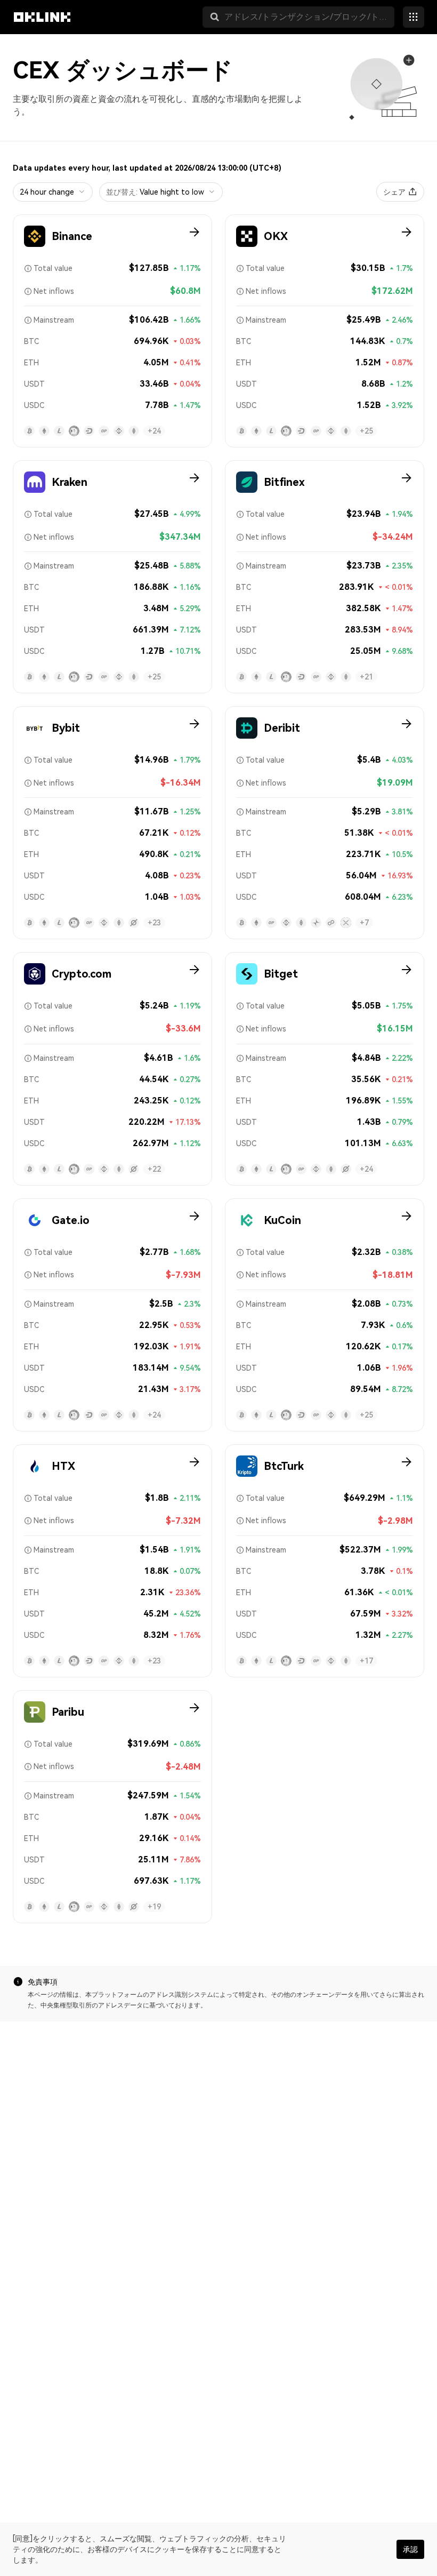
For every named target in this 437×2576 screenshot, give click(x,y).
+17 (366, 1661)
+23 (154, 923)
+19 (154, 1907)
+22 (154, 1169)
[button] (215, 17)
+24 (154, 431)
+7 (364, 923)
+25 (366, 431)
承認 (410, 2549)
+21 (366, 677)
